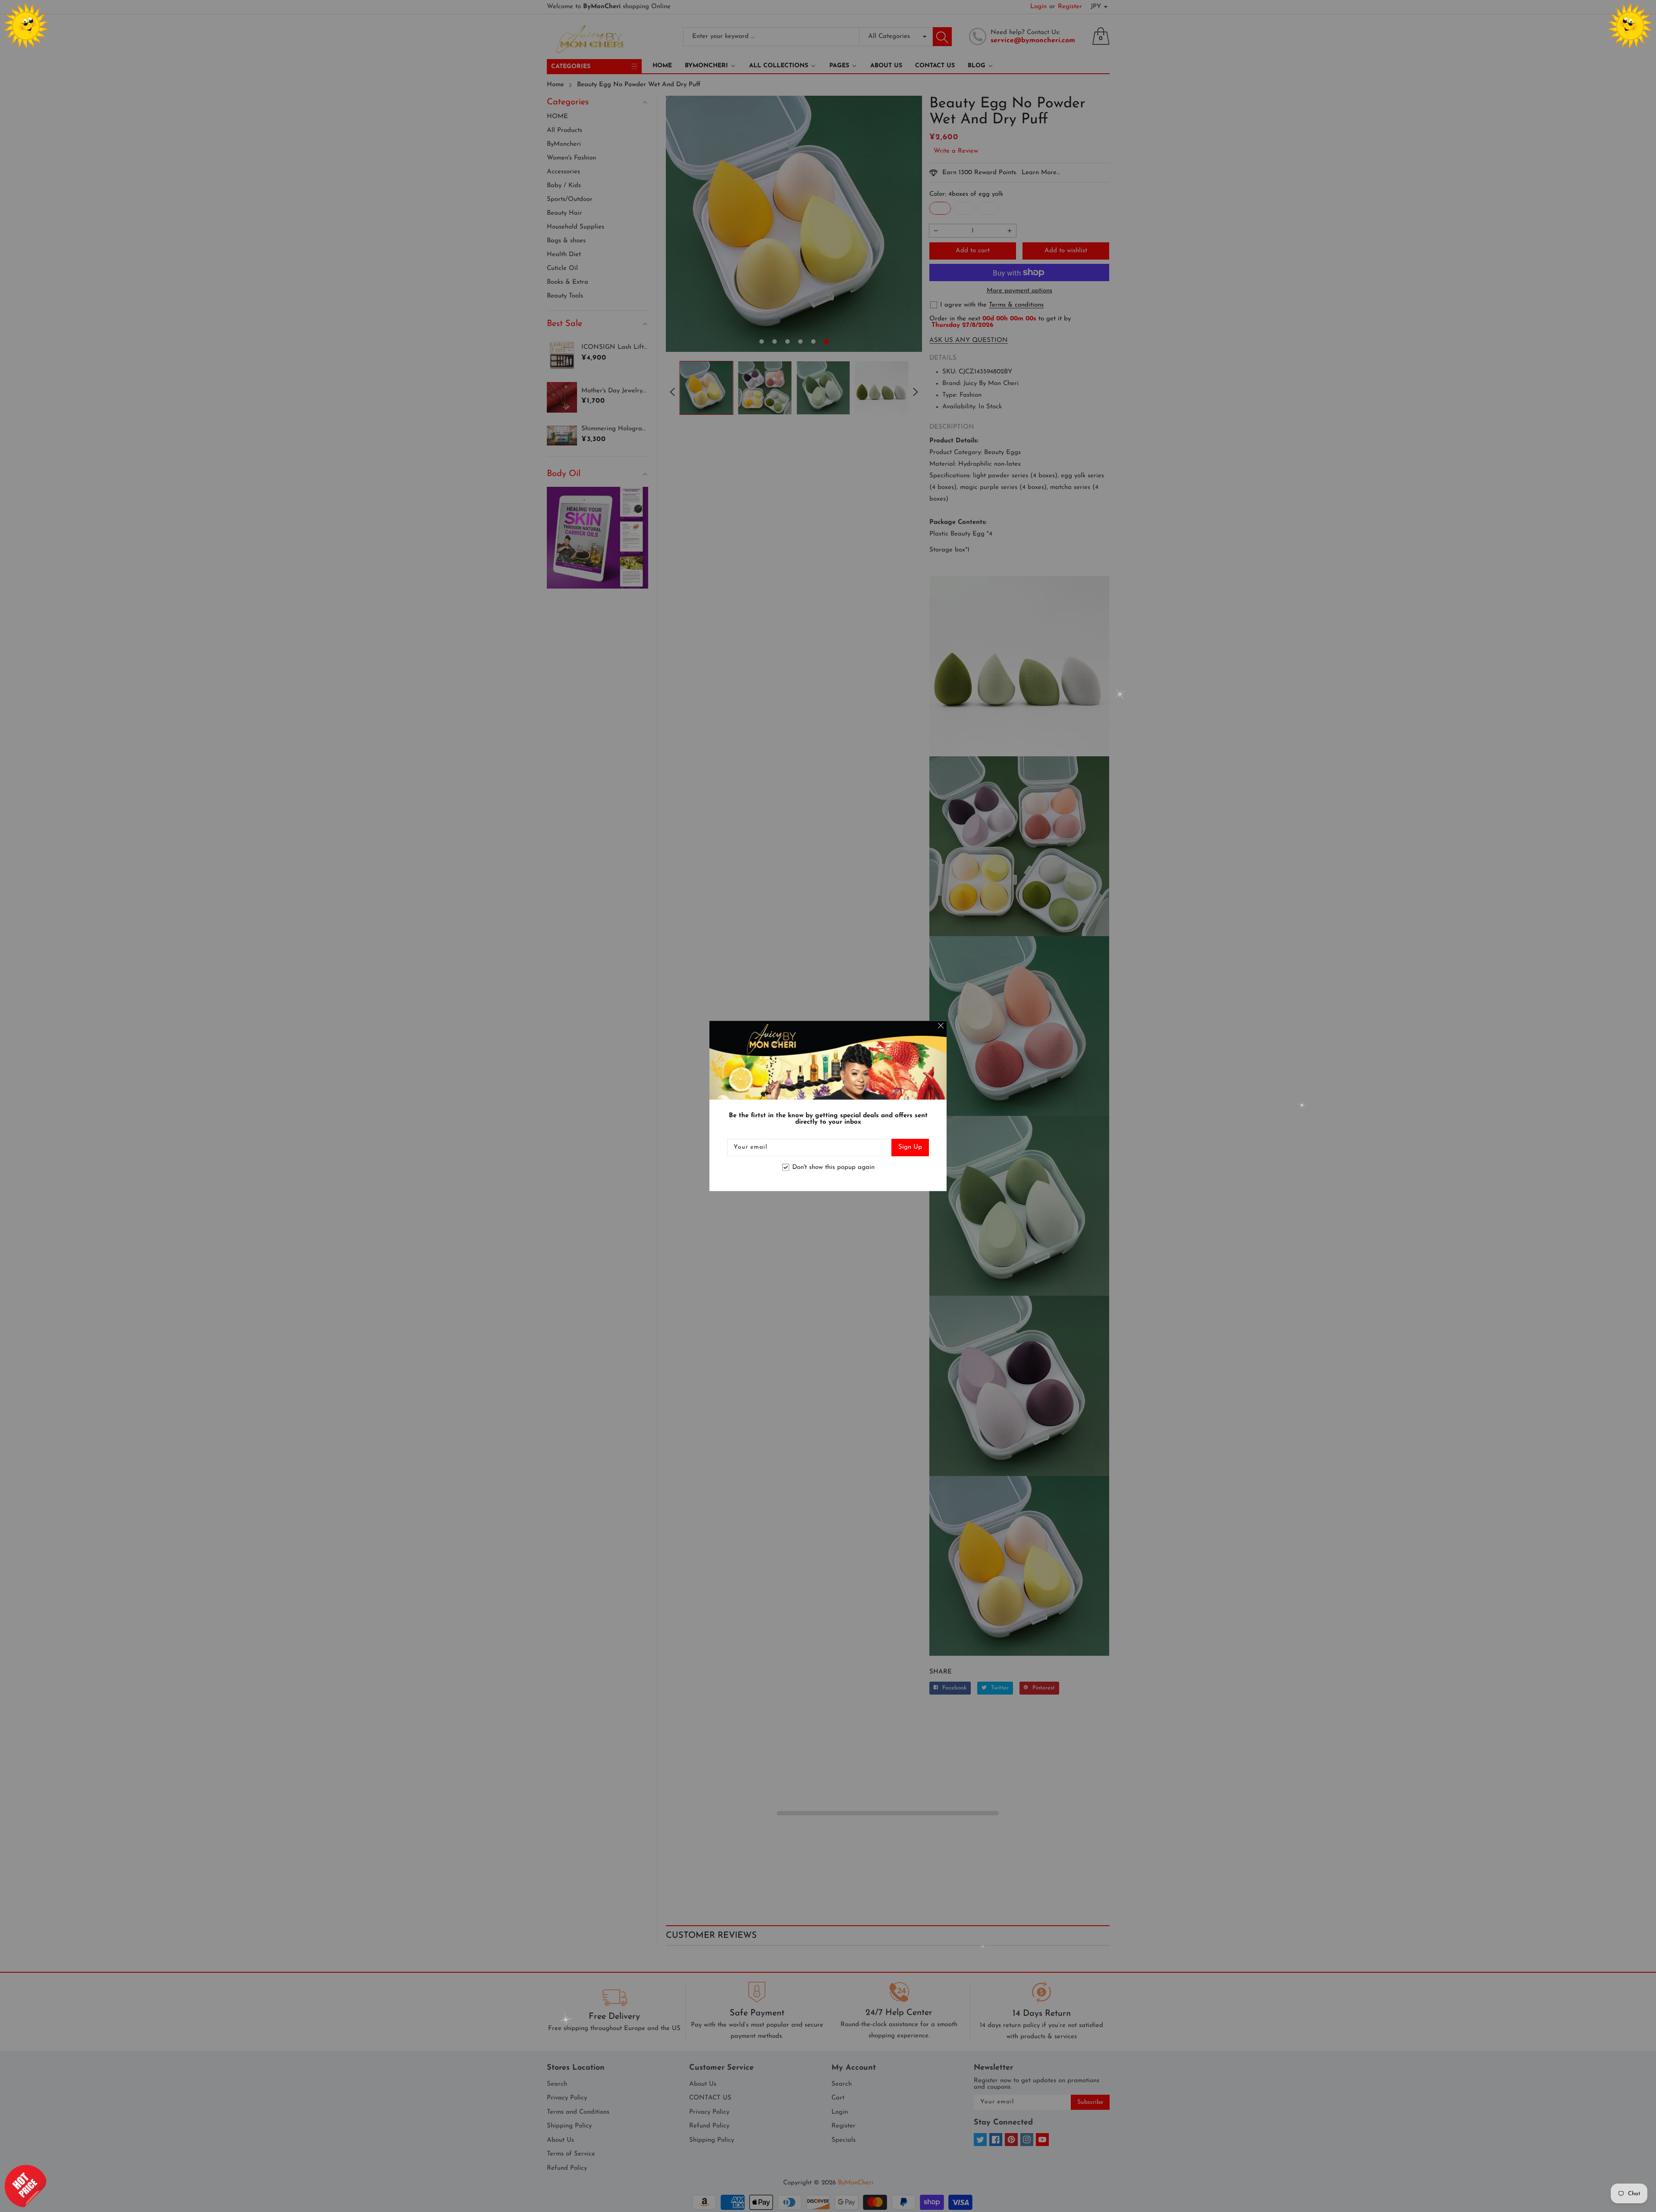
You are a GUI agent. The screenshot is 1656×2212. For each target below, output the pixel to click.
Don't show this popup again (833, 1167)
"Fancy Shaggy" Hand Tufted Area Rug (82, 2178)
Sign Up (910, 1148)
